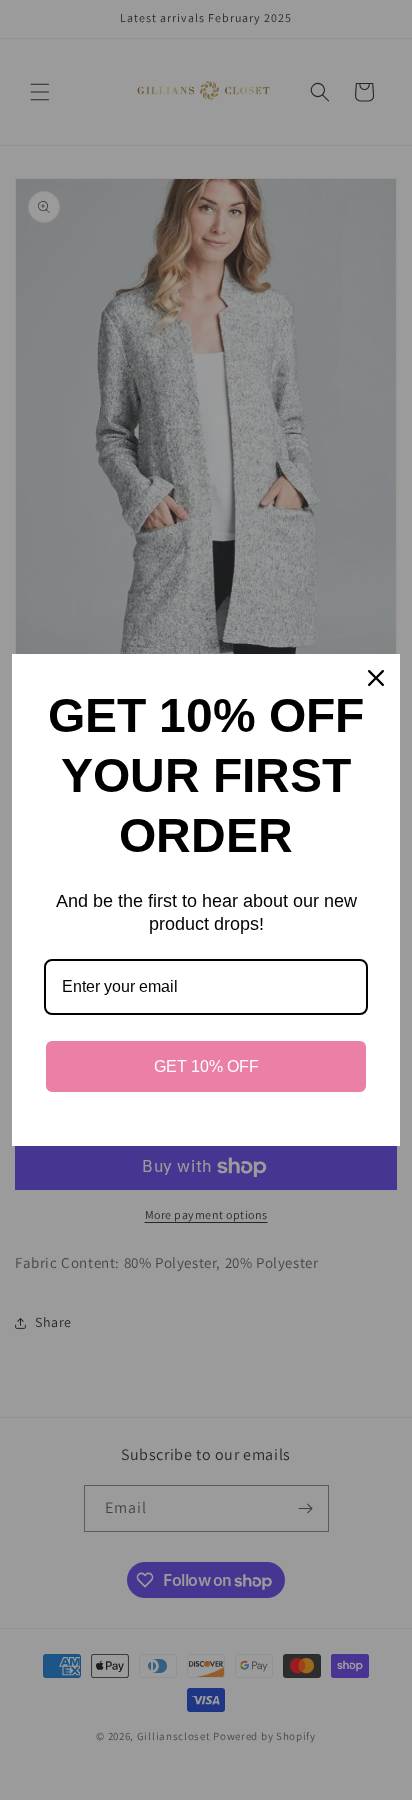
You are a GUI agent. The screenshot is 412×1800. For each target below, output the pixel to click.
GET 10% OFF (206, 1066)
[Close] (376, 678)
